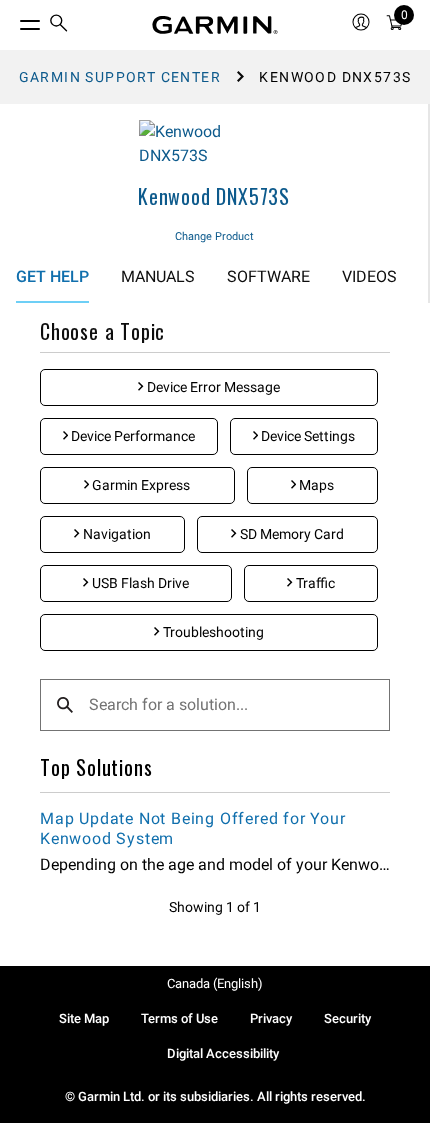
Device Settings (306, 436)
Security (347, 1018)
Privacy (271, 1018)
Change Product (214, 236)
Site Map (84, 1018)
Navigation (115, 534)
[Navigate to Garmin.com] (215, 25)
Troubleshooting (212, 632)
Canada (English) (215, 983)
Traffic (314, 583)
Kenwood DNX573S (214, 196)
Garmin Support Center (120, 77)
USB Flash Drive (139, 583)
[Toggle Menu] (12, 20)
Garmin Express (139, 485)
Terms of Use (179, 1018)
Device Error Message (212, 387)
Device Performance (131, 436)
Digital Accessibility (223, 1053)
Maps (315, 485)
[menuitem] (59, 25)
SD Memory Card (290, 534)
